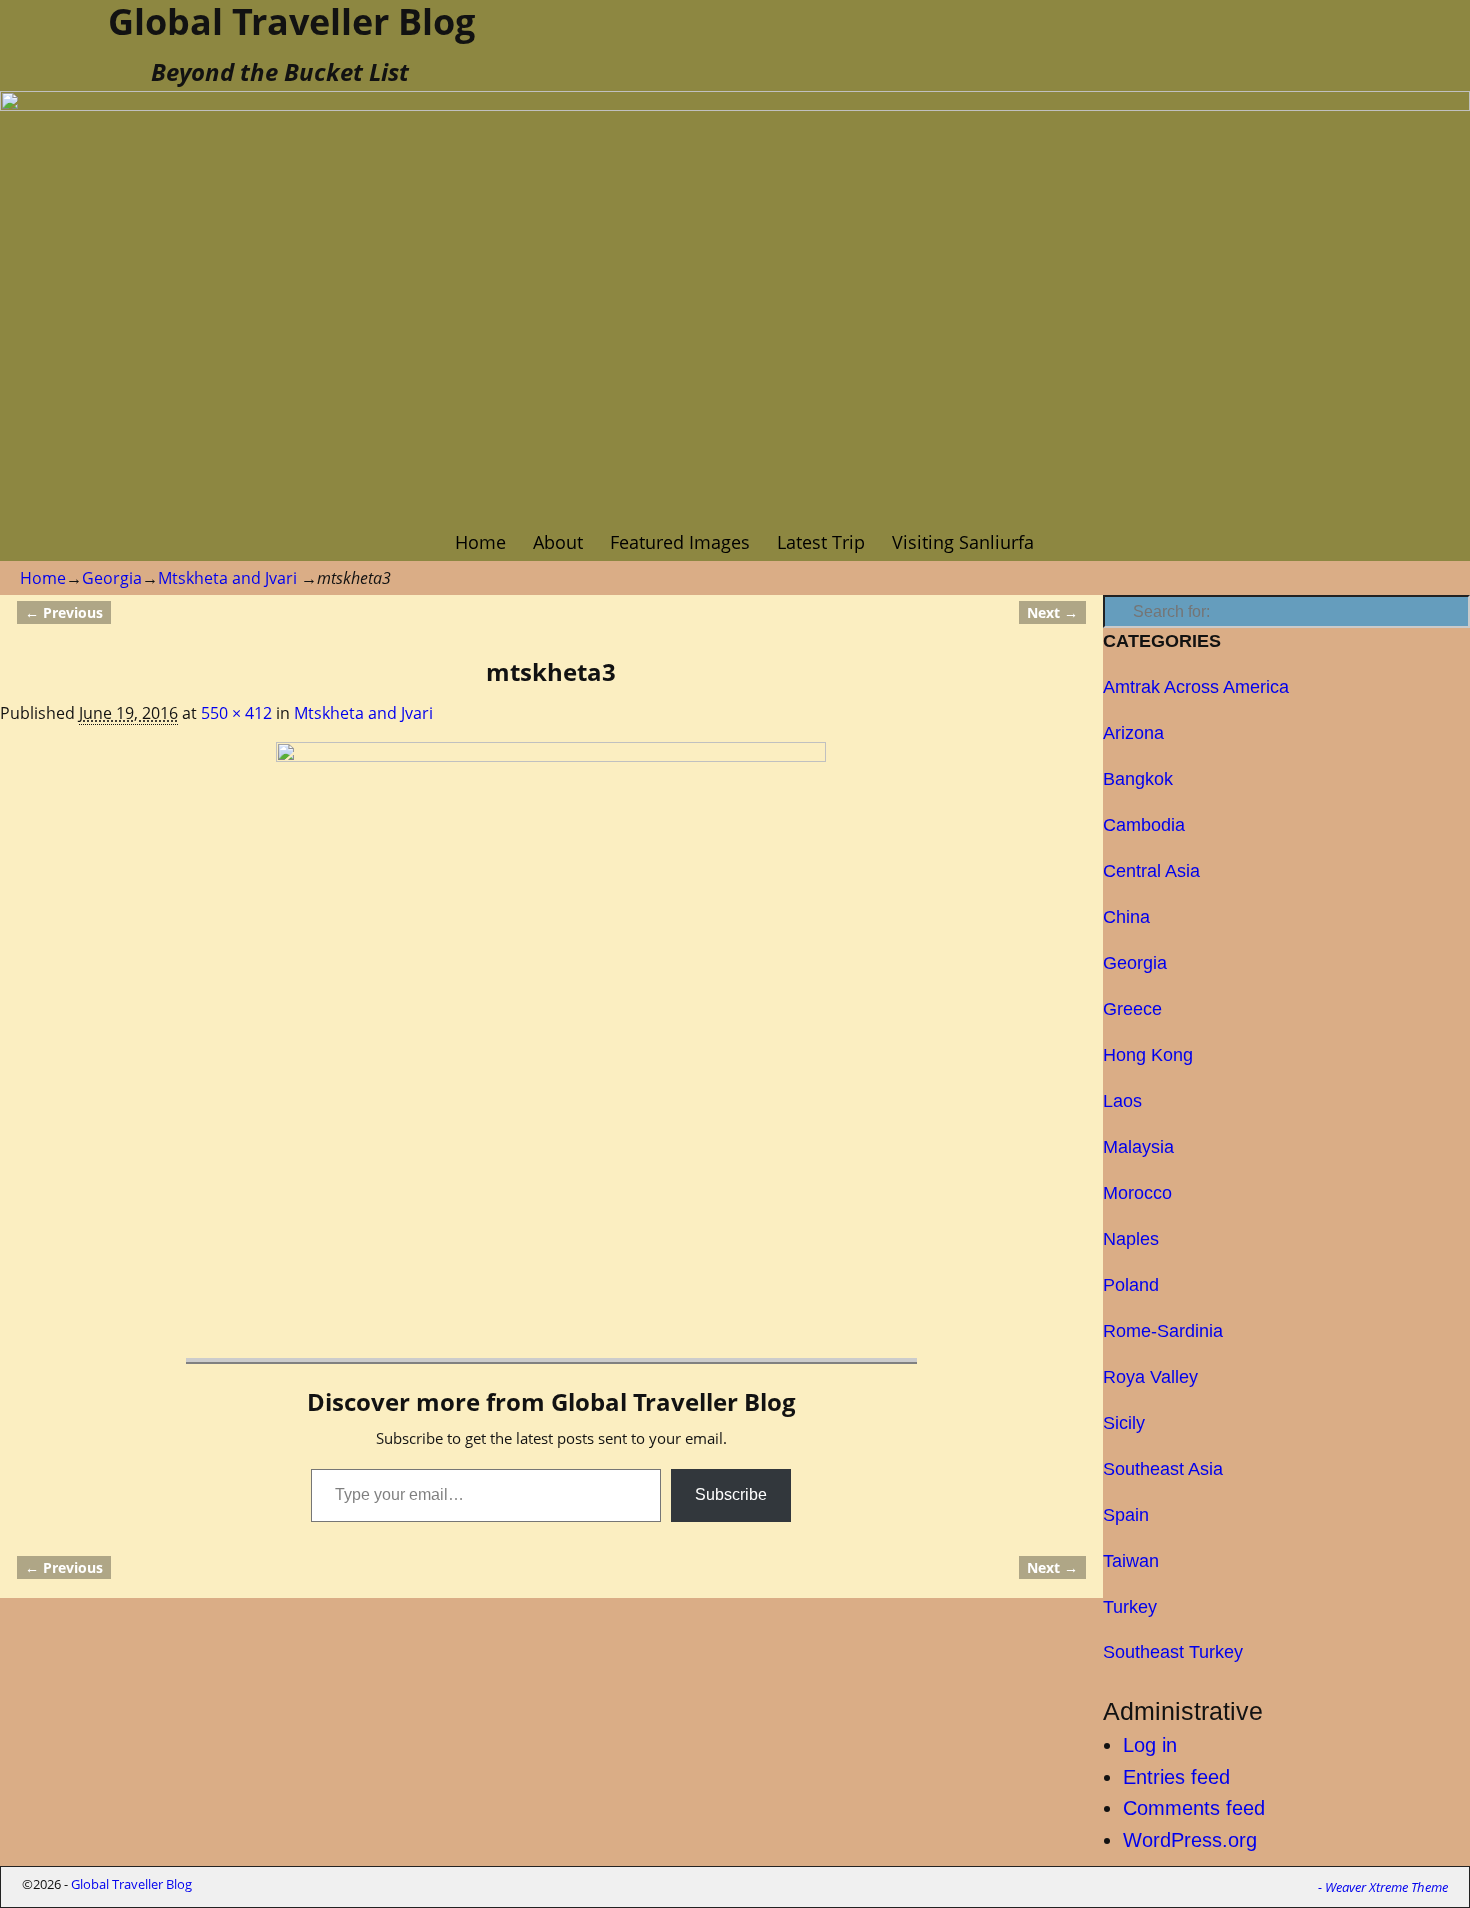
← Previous (64, 612)
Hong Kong (1148, 1055)
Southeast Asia (1163, 1469)
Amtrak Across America (1196, 687)
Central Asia (1151, 871)
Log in (1150, 1745)
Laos (1122, 1101)
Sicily (1124, 1423)
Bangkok (1138, 779)
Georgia (112, 578)
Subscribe (731, 1494)
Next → (1052, 612)
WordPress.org (1190, 1840)
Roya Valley (1150, 1377)
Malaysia (1138, 1147)
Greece (1132, 1009)
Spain (1126, 1515)
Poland (1131, 1285)
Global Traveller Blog (131, 1884)
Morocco (1137, 1193)
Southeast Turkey (1173, 1652)
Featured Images (680, 542)
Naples (1131, 1239)
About (558, 542)
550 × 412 (236, 713)
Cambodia (1144, 825)
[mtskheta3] (551, 948)
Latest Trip (821, 542)
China (1126, 917)
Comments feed (1194, 1808)
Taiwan (1131, 1561)
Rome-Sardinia (1163, 1331)
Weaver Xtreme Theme (1386, 1887)
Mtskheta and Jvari (227, 578)
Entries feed (1176, 1777)
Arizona (1133, 733)
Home (480, 542)
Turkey (1130, 1607)
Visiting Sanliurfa (963, 542)
